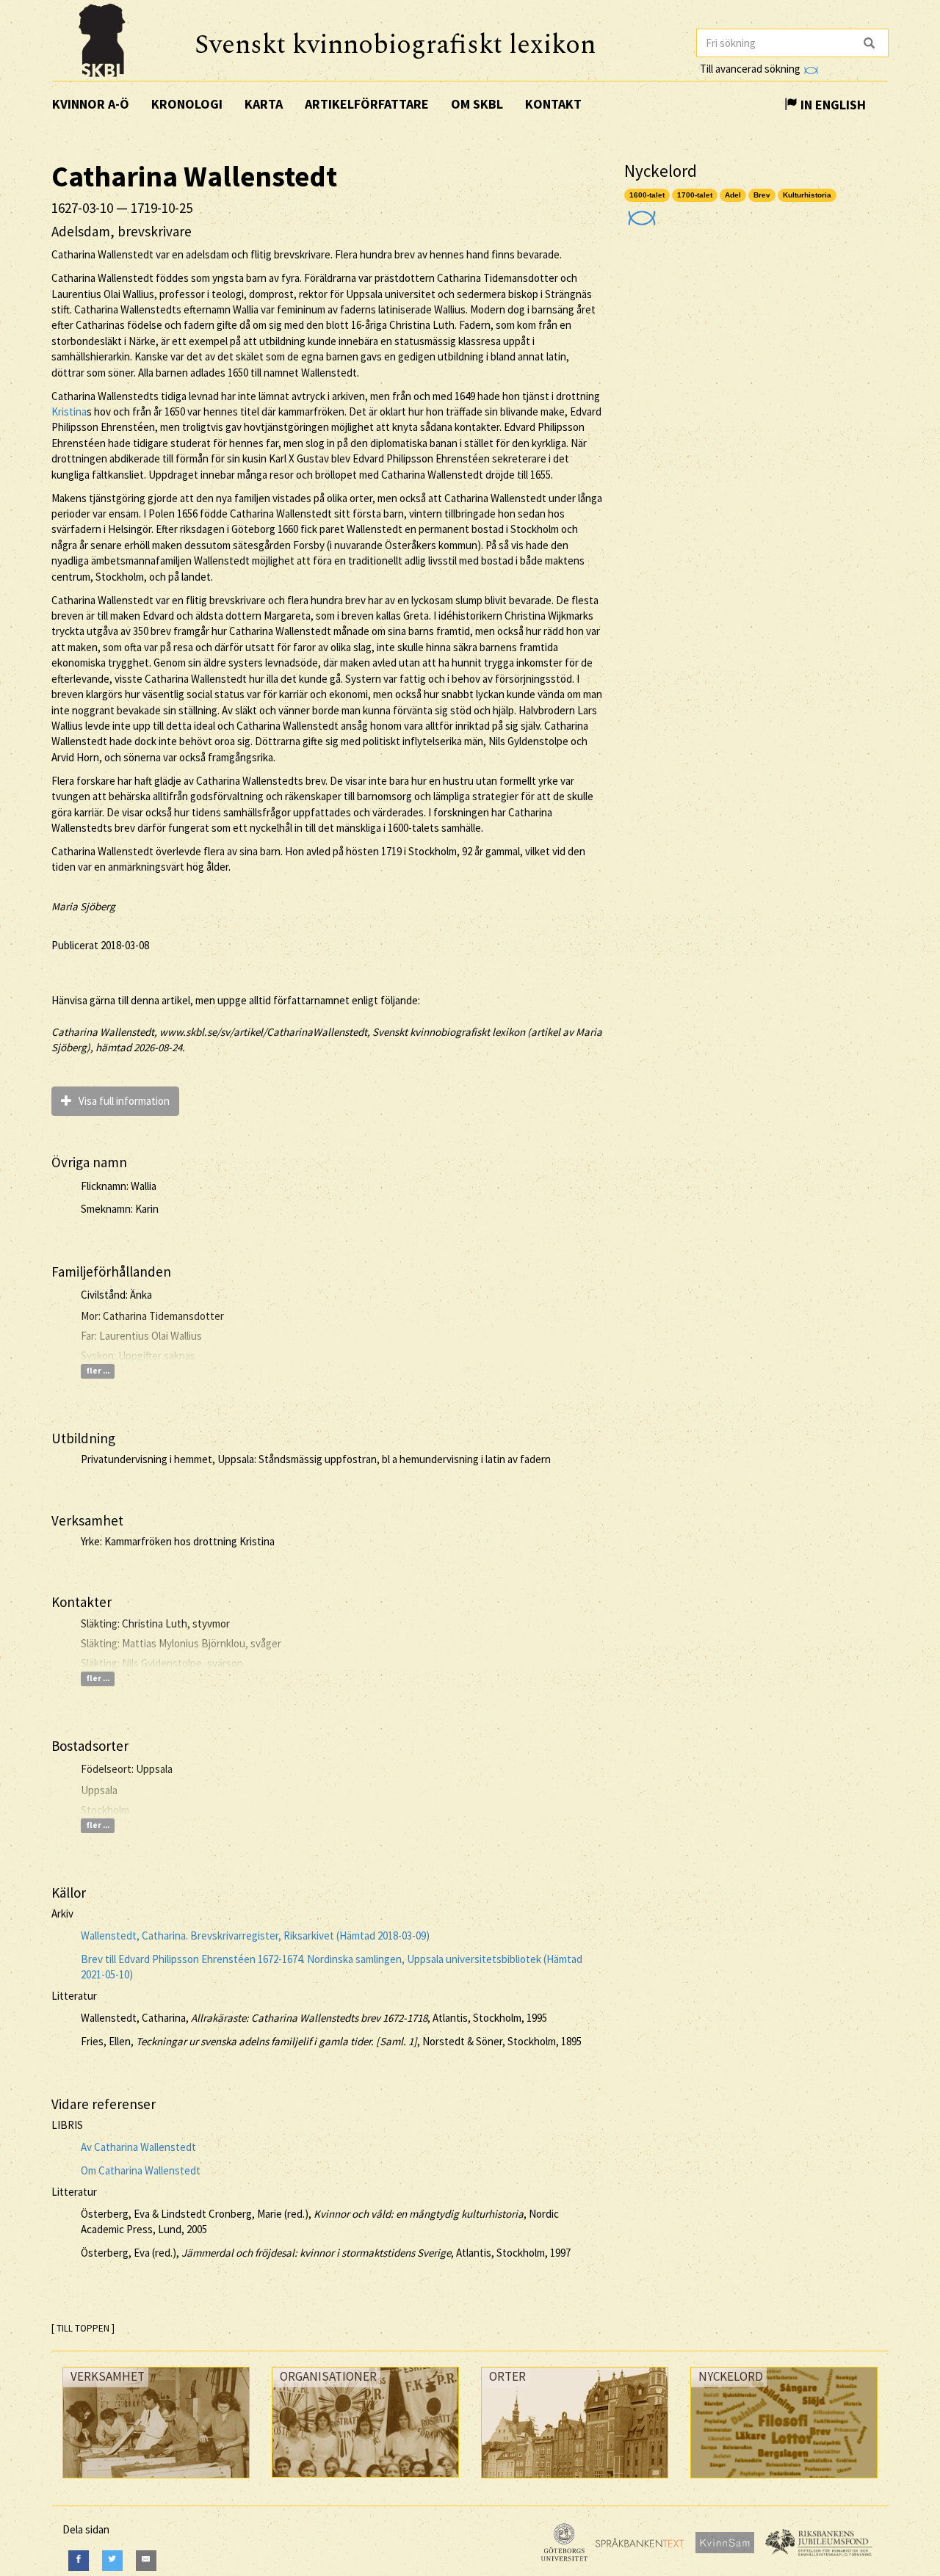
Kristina (69, 411)
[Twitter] (112, 2560)
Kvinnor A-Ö (91, 104)
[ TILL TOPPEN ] (83, 2328)
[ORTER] (575, 2482)
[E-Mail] (146, 2560)
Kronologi (187, 104)
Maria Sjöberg (83, 906)
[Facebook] (79, 2560)
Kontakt (553, 104)
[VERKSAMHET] (156, 2482)
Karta (264, 104)
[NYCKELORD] (784, 2482)
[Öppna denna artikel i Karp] (640, 213)
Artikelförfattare (367, 104)
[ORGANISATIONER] (365, 2481)
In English (832, 105)
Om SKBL (477, 104)
